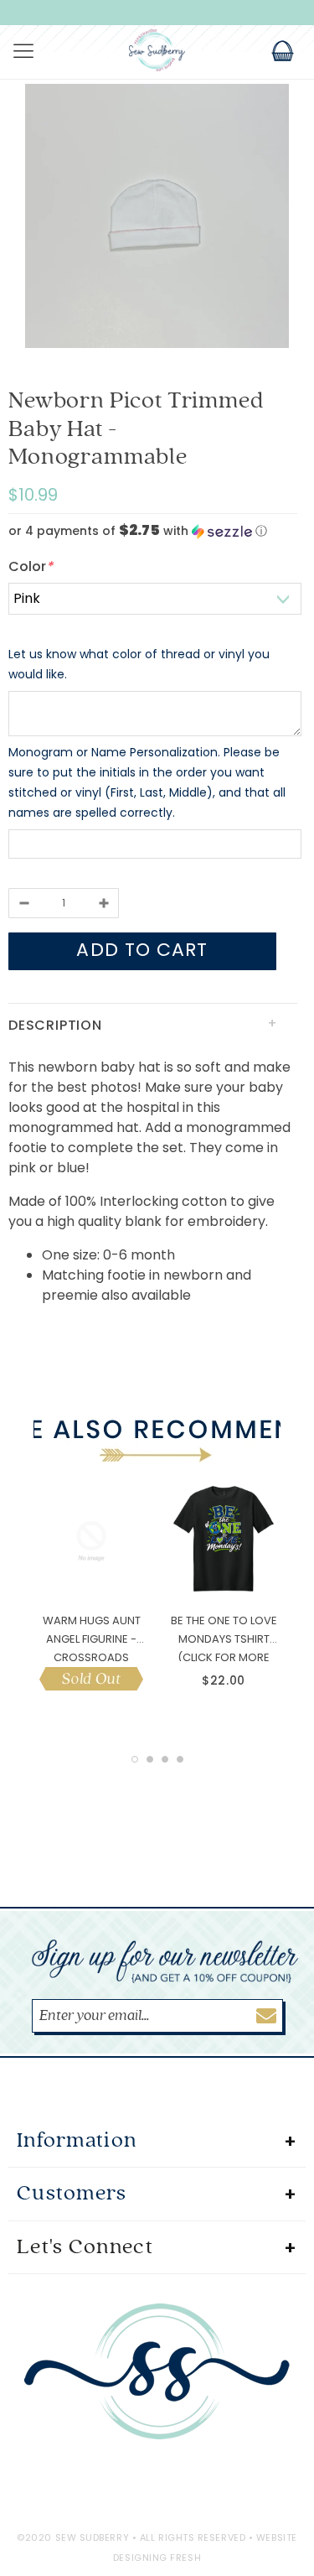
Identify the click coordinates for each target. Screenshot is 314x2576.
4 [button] (180, 1759)
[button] (153, 531)
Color (31, 566)
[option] (157, 219)
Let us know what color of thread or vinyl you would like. (139, 664)
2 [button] (150, 1759)
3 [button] (165, 1759)
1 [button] (135, 1759)
